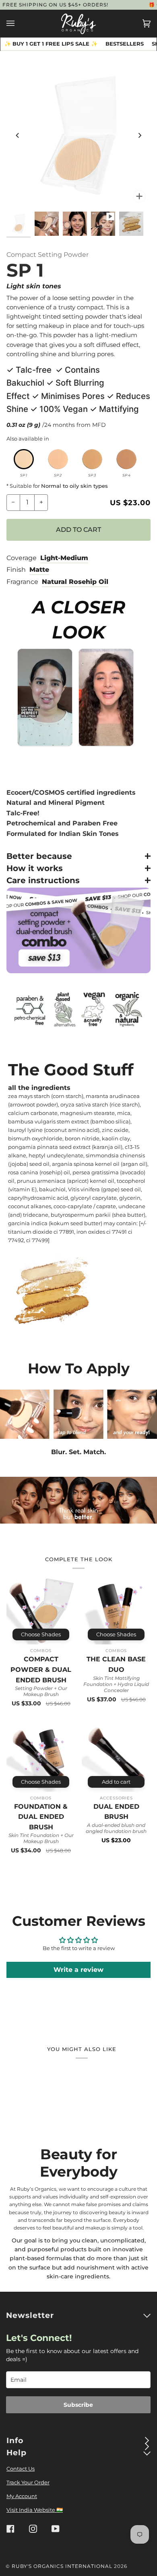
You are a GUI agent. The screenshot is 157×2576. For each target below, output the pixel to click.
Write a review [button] (78, 1970)
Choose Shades (41, 1634)
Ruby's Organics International (62, 2566)
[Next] (139, 135)
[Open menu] (19, 23)
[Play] (78, 135)
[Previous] (18, 135)
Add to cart (116, 1782)
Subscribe (78, 2405)
